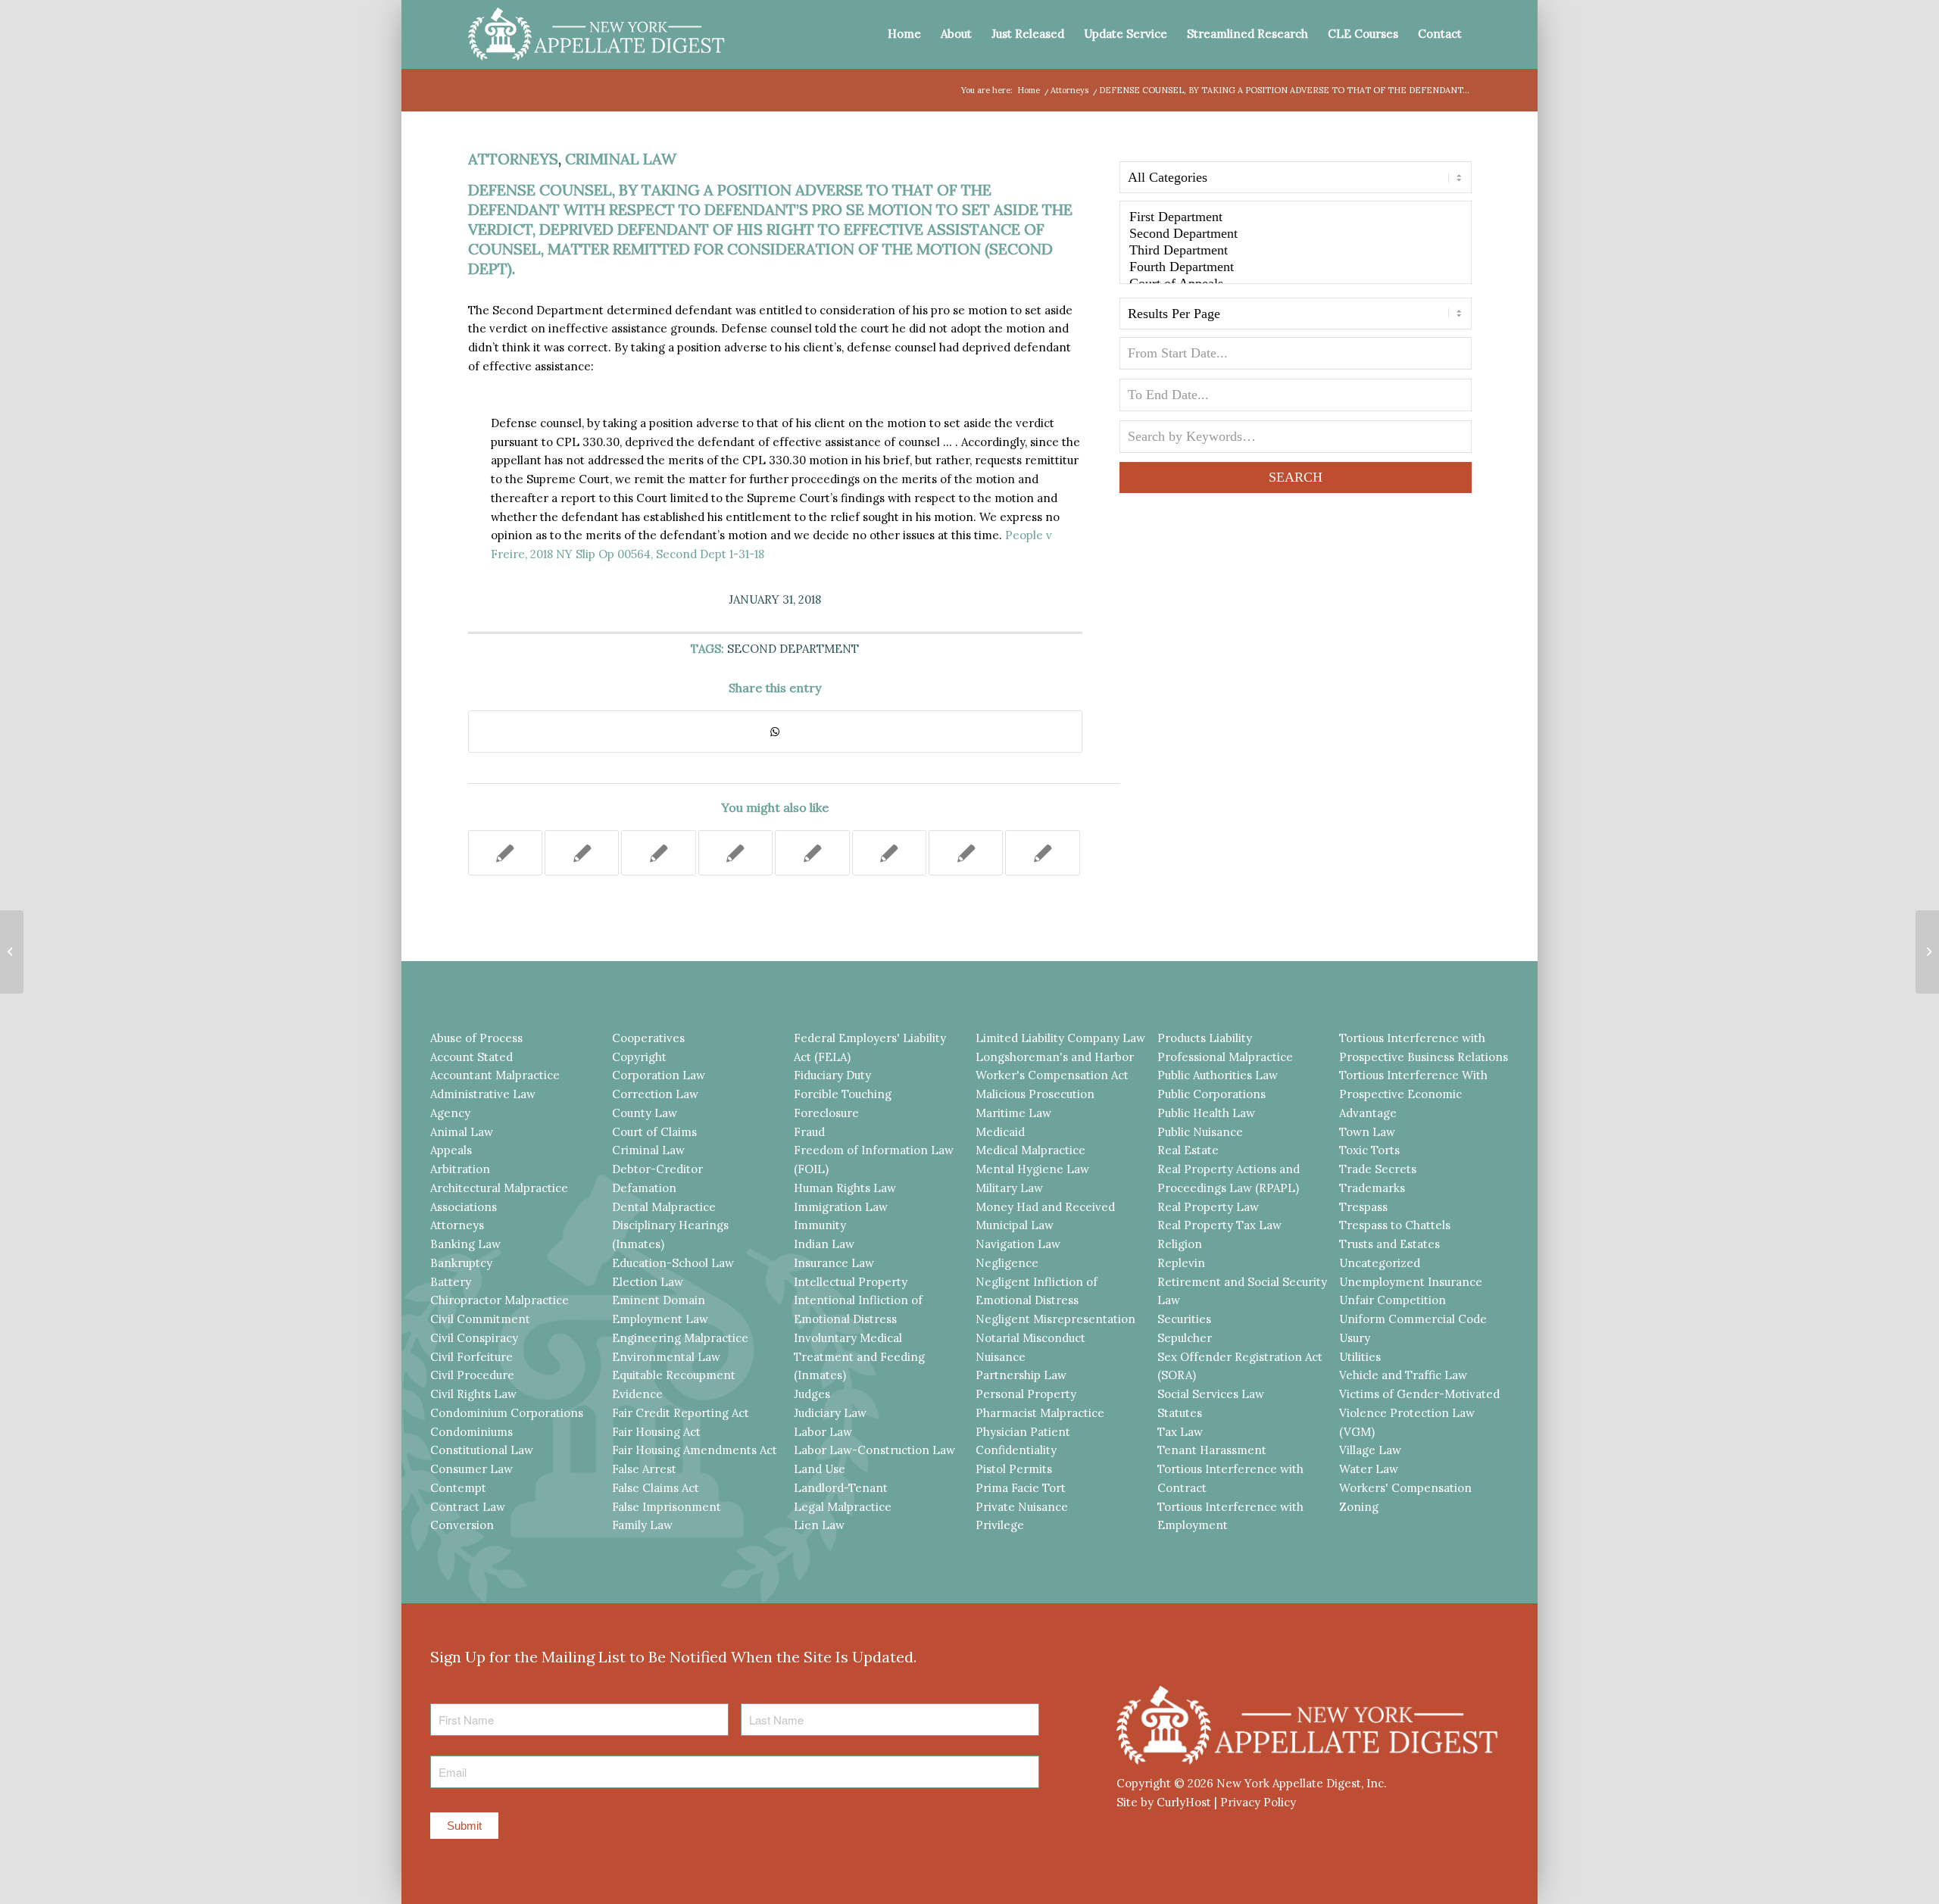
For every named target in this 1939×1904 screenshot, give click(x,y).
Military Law (1009, 1188)
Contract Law (468, 1507)
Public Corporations (1211, 1094)
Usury (1355, 1338)
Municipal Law (1015, 1225)
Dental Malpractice (664, 1207)
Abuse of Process (476, 1038)
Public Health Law (1206, 1113)
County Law (645, 1113)
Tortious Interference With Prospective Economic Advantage (1413, 1094)
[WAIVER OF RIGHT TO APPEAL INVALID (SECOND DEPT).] (12, 952)
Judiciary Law (830, 1413)
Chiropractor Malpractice (500, 1300)
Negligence (1007, 1263)
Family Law (642, 1525)
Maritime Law (1013, 1113)
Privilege (1000, 1525)
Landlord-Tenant (841, 1488)
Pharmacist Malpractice (1040, 1413)
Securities (1184, 1319)
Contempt (458, 1488)
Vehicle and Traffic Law (1403, 1375)
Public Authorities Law (1218, 1075)
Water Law (1369, 1469)
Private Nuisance (1022, 1507)
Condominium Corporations (507, 1413)
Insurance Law (834, 1263)
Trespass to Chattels (1395, 1225)
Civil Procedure (472, 1375)
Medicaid (1000, 1132)
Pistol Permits (1014, 1469)
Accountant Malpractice (495, 1075)
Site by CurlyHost (1164, 1802)
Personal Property (1026, 1394)
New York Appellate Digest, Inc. (1302, 1783)
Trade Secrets (1378, 1169)
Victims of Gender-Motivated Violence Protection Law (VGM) (1419, 1413)
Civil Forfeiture (471, 1357)
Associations (464, 1207)
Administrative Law (483, 1094)
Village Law (1370, 1450)
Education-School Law (673, 1263)
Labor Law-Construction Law (874, 1450)
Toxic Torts (1369, 1150)
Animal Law (462, 1132)
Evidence (637, 1394)
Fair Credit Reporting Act (681, 1413)
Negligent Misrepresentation (1055, 1319)
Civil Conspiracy (474, 1338)
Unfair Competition (1393, 1300)
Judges (812, 1394)
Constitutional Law (482, 1450)
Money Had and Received (1045, 1207)
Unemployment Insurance (1411, 1282)
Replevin (1181, 1263)
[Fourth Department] (1296, 267)
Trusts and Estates (1389, 1244)
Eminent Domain (659, 1300)
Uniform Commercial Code (1413, 1319)
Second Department (793, 649)
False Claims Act (656, 1488)
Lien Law (819, 1525)
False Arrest (644, 1469)
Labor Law (823, 1432)
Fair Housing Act (656, 1432)
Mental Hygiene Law (1032, 1169)
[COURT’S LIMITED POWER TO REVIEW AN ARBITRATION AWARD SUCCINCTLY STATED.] (582, 853)
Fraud (809, 1132)
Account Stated (471, 1057)
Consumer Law (471, 1469)
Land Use (820, 1469)
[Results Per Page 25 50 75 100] (1296, 317)
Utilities (1360, 1357)
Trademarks (1372, 1188)
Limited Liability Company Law (1060, 1038)
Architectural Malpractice (499, 1188)
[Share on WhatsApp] (775, 732)
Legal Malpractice (843, 1507)
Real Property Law (1208, 1207)
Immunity (820, 1225)
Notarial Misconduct (1030, 1338)
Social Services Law (1211, 1394)
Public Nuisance (1200, 1132)
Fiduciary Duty (832, 1075)
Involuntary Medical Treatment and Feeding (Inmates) (859, 1357)
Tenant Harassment (1212, 1450)
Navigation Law (1018, 1244)
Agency (450, 1113)
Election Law (648, 1282)
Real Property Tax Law (1219, 1225)
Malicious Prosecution (1035, 1094)
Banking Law (465, 1244)
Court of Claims (654, 1132)
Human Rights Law (845, 1188)
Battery (451, 1282)
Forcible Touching (843, 1094)
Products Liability (1205, 1038)
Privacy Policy (1258, 1802)
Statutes (1180, 1413)
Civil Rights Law (473, 1394)
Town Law (1367, 1132)
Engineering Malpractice (680, 1338)
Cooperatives (648, 1038)
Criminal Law (621, 159)
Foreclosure (826, 1113)
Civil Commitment (480, 1319)
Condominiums (471, 1432)
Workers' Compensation (1405, 1488)
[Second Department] (1296, 234)
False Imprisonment (667, 1507)
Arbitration (460, 1169)
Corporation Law (659, 1075)
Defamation (644, 1188)
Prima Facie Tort (1021, 1488)
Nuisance (1001, 1357)
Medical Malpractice (1030, 1150)
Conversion (462, 1525)
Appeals (451, 1150)
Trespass (1363, 1207)
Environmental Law (666, 1357)
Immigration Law (841, 1207)
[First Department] (1296, 217)
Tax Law (1180, 1432)
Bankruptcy (461, 1263)
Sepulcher (1185, 1338)
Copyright (639, 1057)
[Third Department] (1296, 251)
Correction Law (655, 1094)
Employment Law (660, 1319)
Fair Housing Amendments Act (695, 1450)
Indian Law (824, 1244)
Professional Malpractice (1225, 1057)
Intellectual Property (851, 1282)
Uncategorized (1380, 1263)
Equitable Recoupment (674, 1375)
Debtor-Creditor (657, 1169)
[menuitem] (904, 34)
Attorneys (513, 159)
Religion (1180, 1244)
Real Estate (1188, 1150)
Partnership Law (1021, 1375)
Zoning (1359, 1507)
